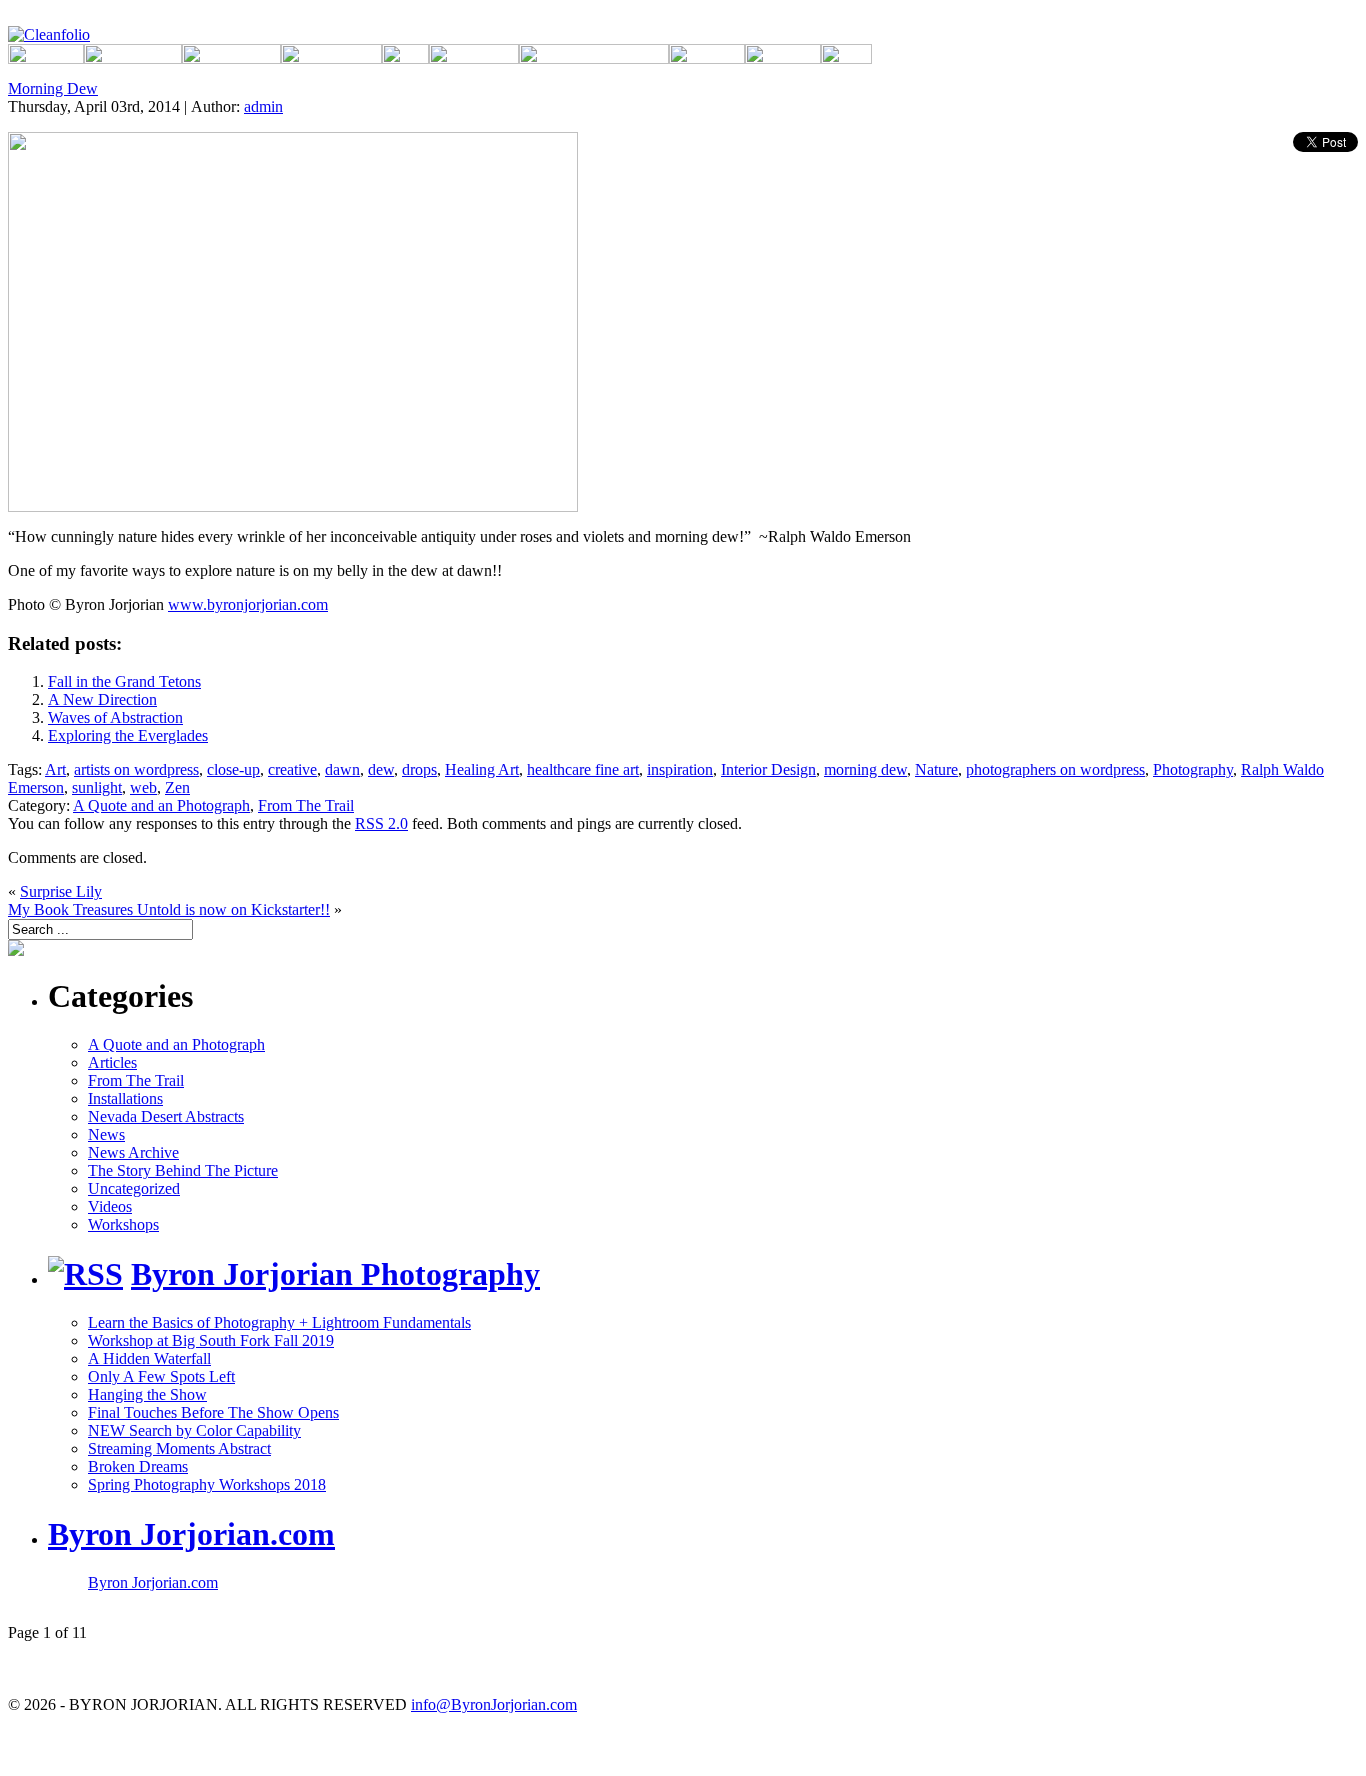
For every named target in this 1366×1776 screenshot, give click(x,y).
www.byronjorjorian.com (248, 604)
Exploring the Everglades (128, 735)
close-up (233, 769)
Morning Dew (53, 88)
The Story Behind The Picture (183, 1170)
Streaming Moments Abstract (179, 1448)
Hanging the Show (147, 1394)
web (143, 787)
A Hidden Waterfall (149, 1358)
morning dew (865, 769)
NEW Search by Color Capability (194, 1430)
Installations (125, 1098)
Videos (110, 1206)
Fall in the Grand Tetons (124, 681)
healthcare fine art (583, 769)
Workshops (123, 1224)
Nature (936, 769)
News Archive (133, 1152)
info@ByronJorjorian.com (494, 1704)
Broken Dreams (138, 1466)
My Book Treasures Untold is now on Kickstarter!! (169, 909)
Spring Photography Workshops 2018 (207, 1484)
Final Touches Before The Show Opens (213, 1412)
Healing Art (482, 769)
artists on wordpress (136, 769)
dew (381, 769)
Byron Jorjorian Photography (335, 1274)
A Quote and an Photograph (161, 805)
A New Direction (102, 699)
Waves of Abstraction (115, 717)
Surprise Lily (61, 891)
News (106, 1134)
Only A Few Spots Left (161, 1376)
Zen (177, 787)
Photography (1193, 769)
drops (419, 769)
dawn (342, 769)
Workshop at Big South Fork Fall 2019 (211, 1340)
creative (292, 769)
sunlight (97, 787)
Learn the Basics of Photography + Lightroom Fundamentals (279, 1322)
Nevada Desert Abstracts (166, 1116)
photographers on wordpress (1055, 769)
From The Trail (306, 805)
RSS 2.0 (381, 823)
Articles (112, 1062)
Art (55, 769)
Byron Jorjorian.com (191, 1534)
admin (263, 106)
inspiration (680, 769)
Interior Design (768, 769)
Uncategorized (134, 1188)
